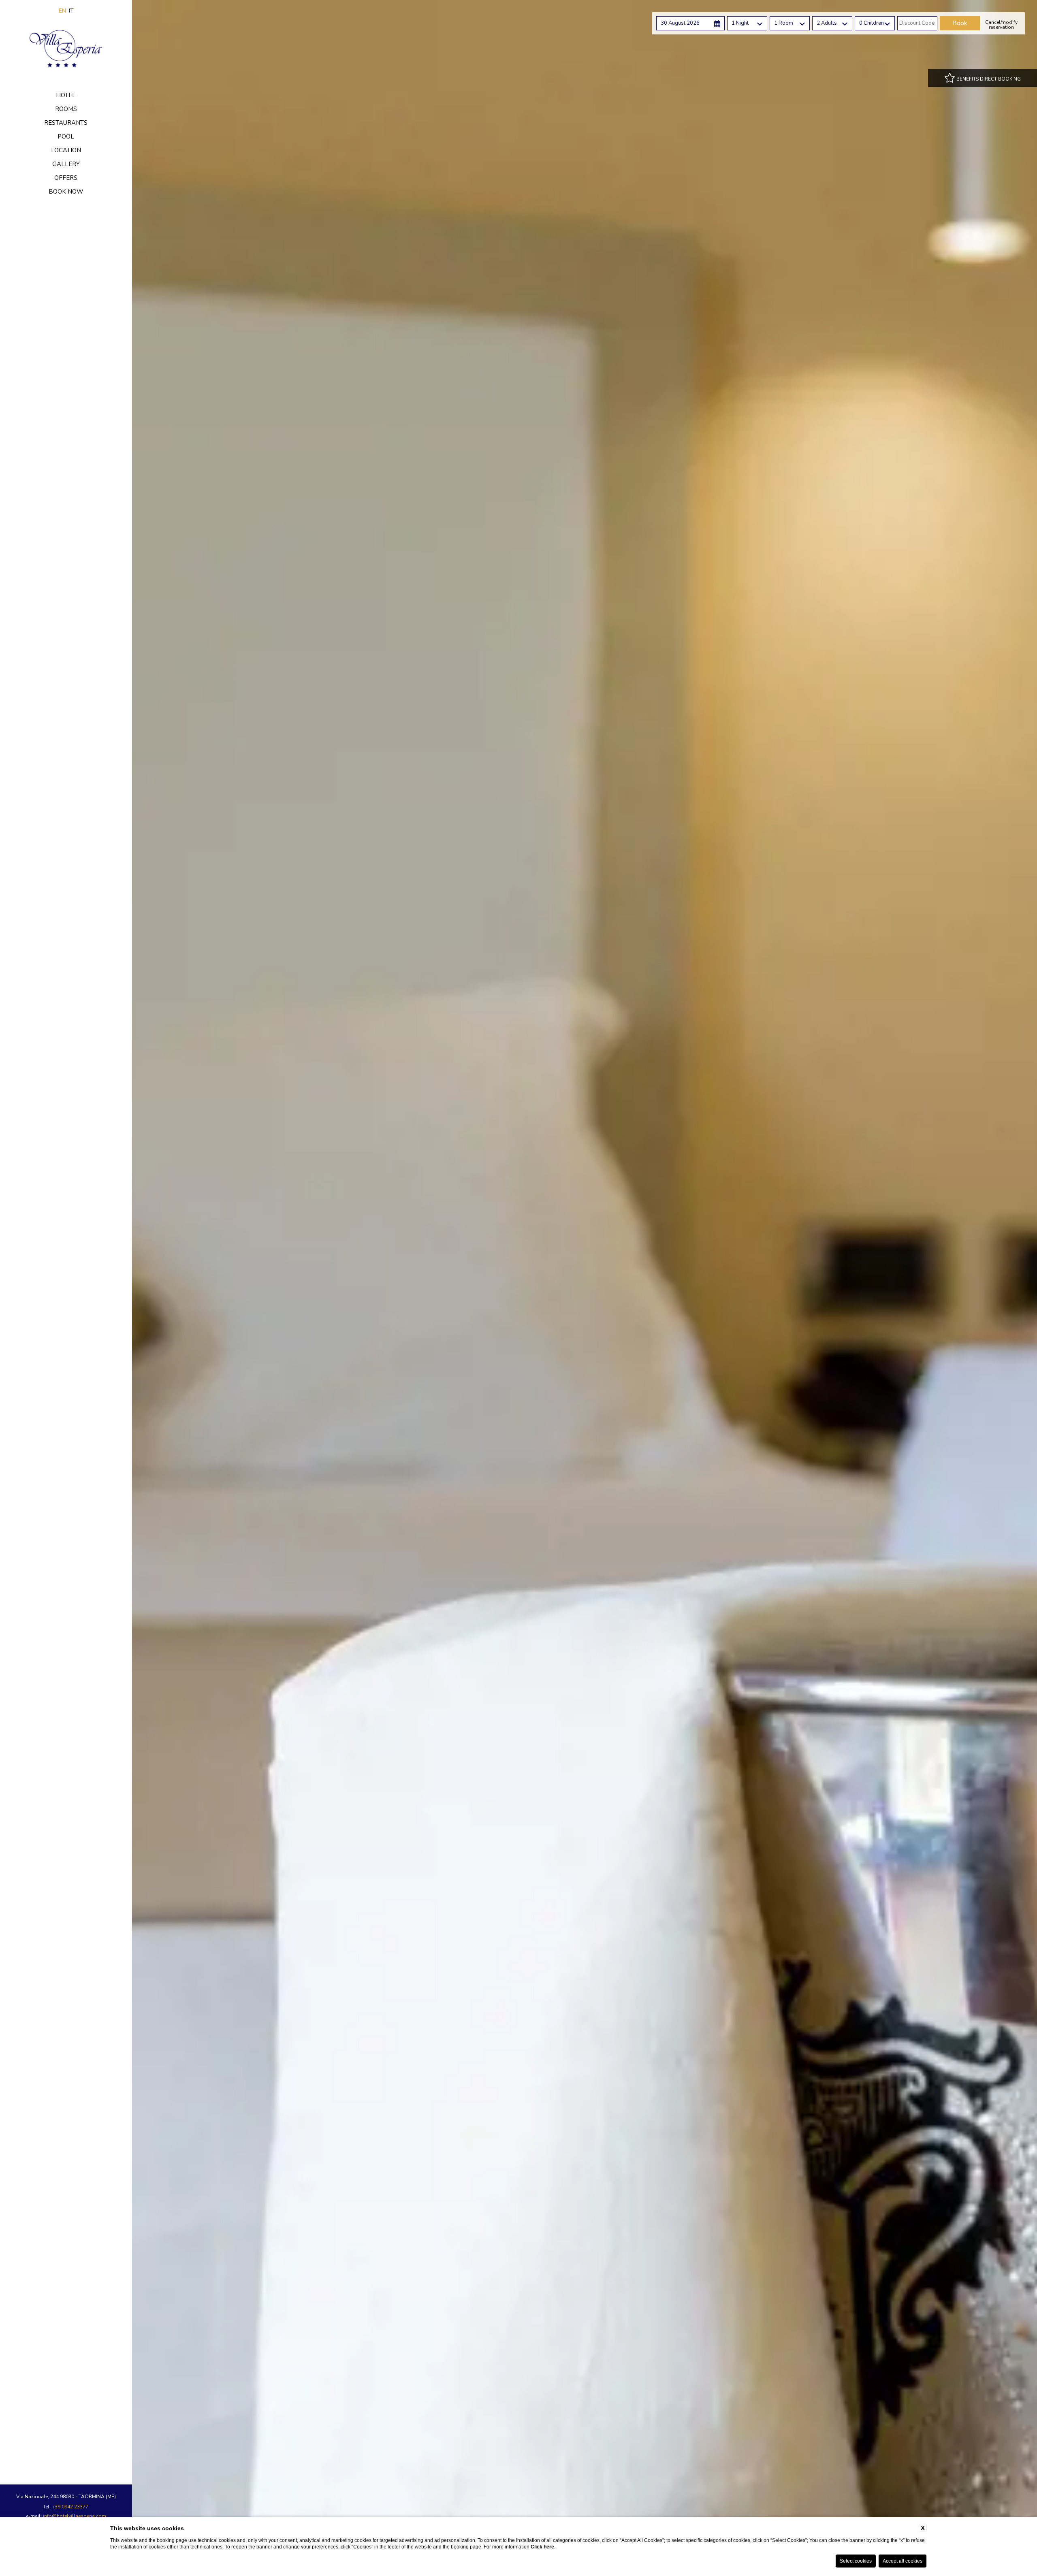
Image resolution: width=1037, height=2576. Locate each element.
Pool (66, 136)
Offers (66, 178)
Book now (66, 192)
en (62, 11)
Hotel (66, 95)
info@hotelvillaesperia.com (75, 2516)
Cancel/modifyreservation (1001, 25)
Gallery (66, 164)
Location (66, 150)
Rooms (66, 109)
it (71, 11)
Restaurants (66, 123)
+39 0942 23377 (70, 2507)
